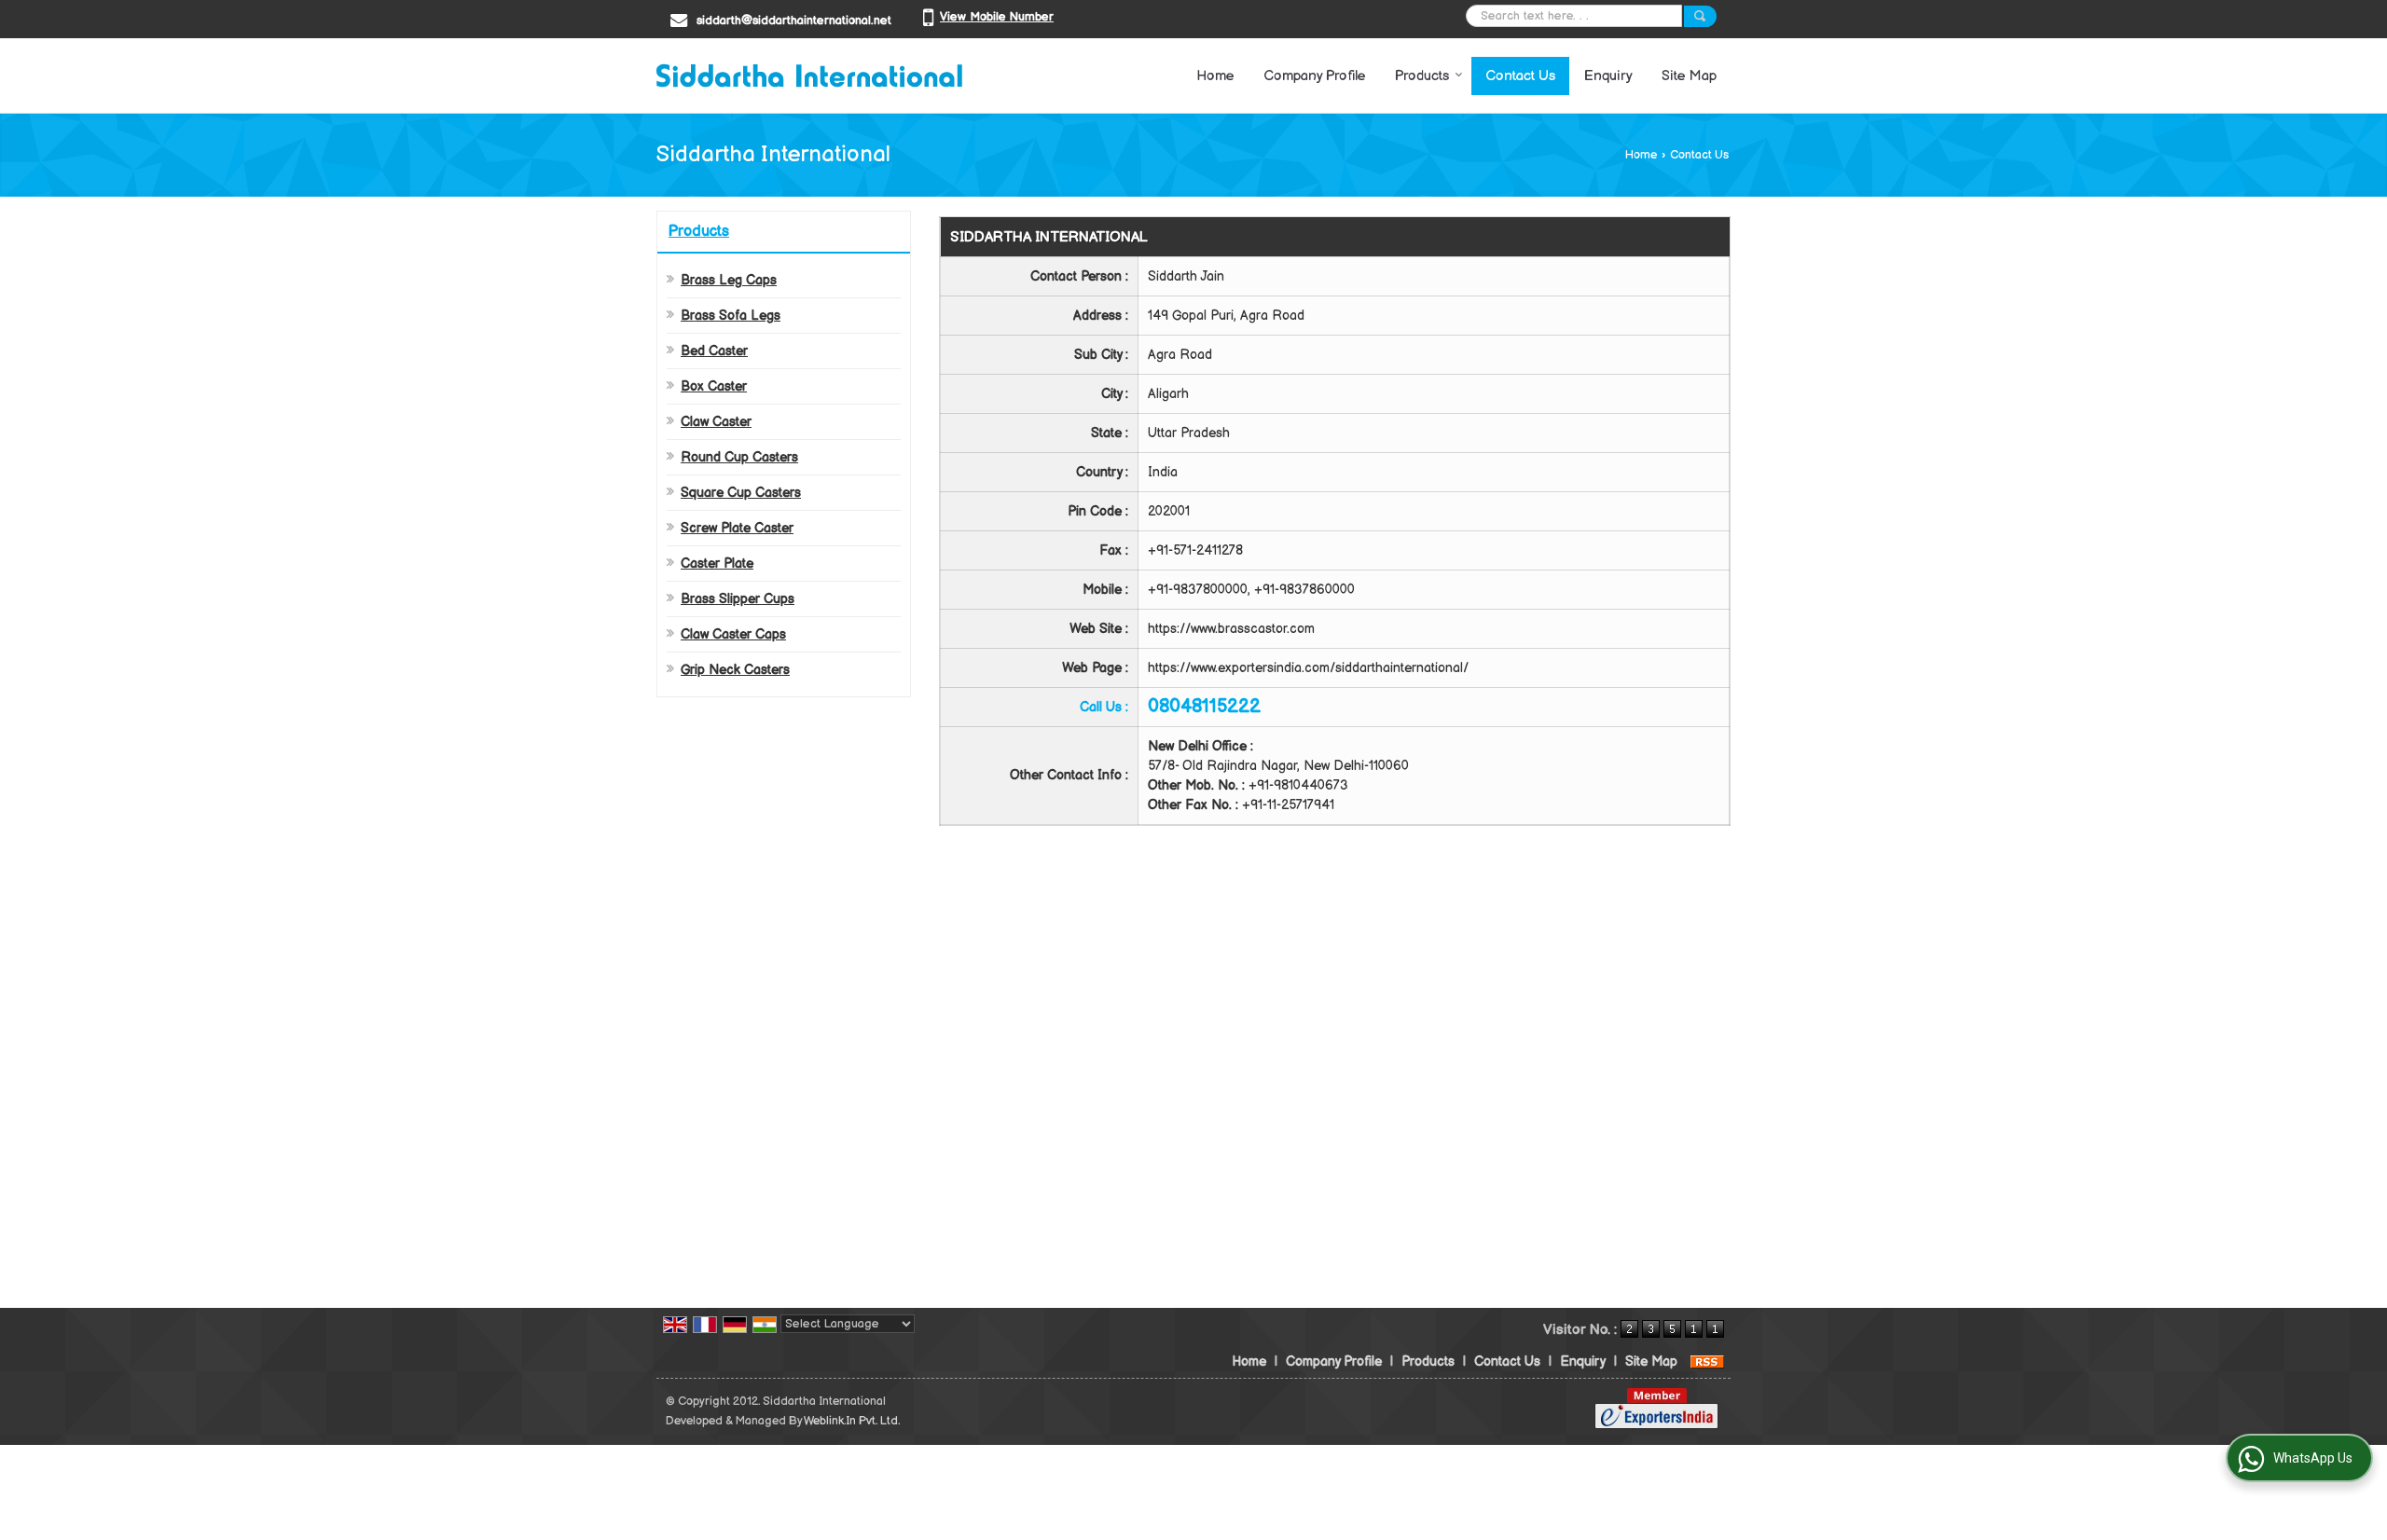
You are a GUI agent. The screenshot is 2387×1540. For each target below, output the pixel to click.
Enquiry (1608, 76)
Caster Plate (717, 564)
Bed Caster (714, 351)
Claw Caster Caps (733, 634)
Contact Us (1520, 76)
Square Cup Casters (741, 493)
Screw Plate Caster (737, 528)
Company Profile (1315, 76)
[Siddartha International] (809, 76)
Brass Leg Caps (729, 280)
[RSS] (1707, 1361)
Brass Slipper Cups (738, 599)
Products (1422, 76)
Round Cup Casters (739, 457)
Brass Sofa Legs (731, 316)
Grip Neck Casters (735, 670)
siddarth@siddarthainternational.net (794, 21)
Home (1215, 76)
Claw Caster (716, 422)
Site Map (1689, 76)
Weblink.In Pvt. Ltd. (852, 1421)
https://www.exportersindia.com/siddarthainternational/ (1308, 668)
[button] (997, 17)
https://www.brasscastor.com (1231, 629)
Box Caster (714, 386)
